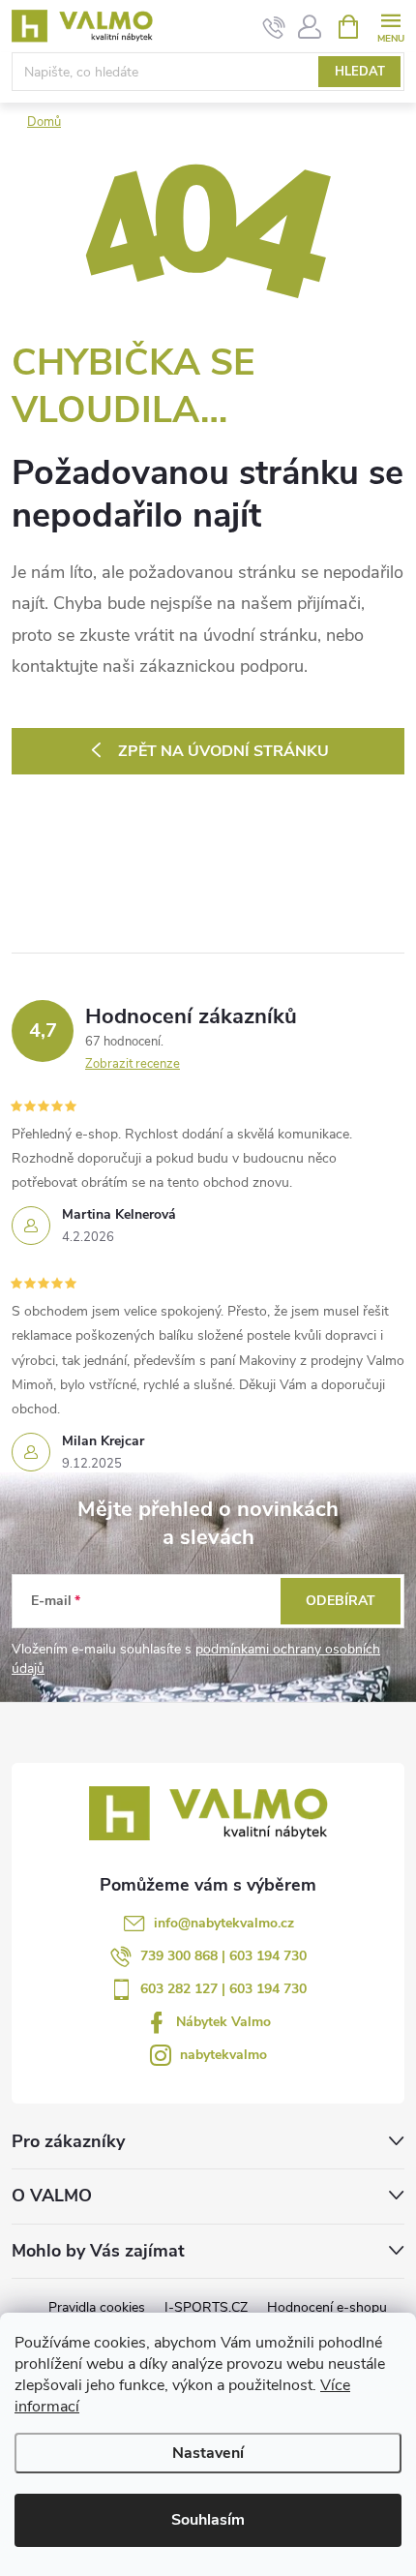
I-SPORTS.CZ (206, 2307)
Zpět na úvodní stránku (223, 751)
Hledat (360, 72)
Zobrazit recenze (133, 1064)
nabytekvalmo (223, 2055)
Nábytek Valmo (223, 2022)
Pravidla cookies (97, 2307)
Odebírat (341, 1601)
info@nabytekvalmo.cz (224, 1923)
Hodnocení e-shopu (327, 2307)
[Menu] (390, 26)
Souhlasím (208, 2520)
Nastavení (208, 2453)
